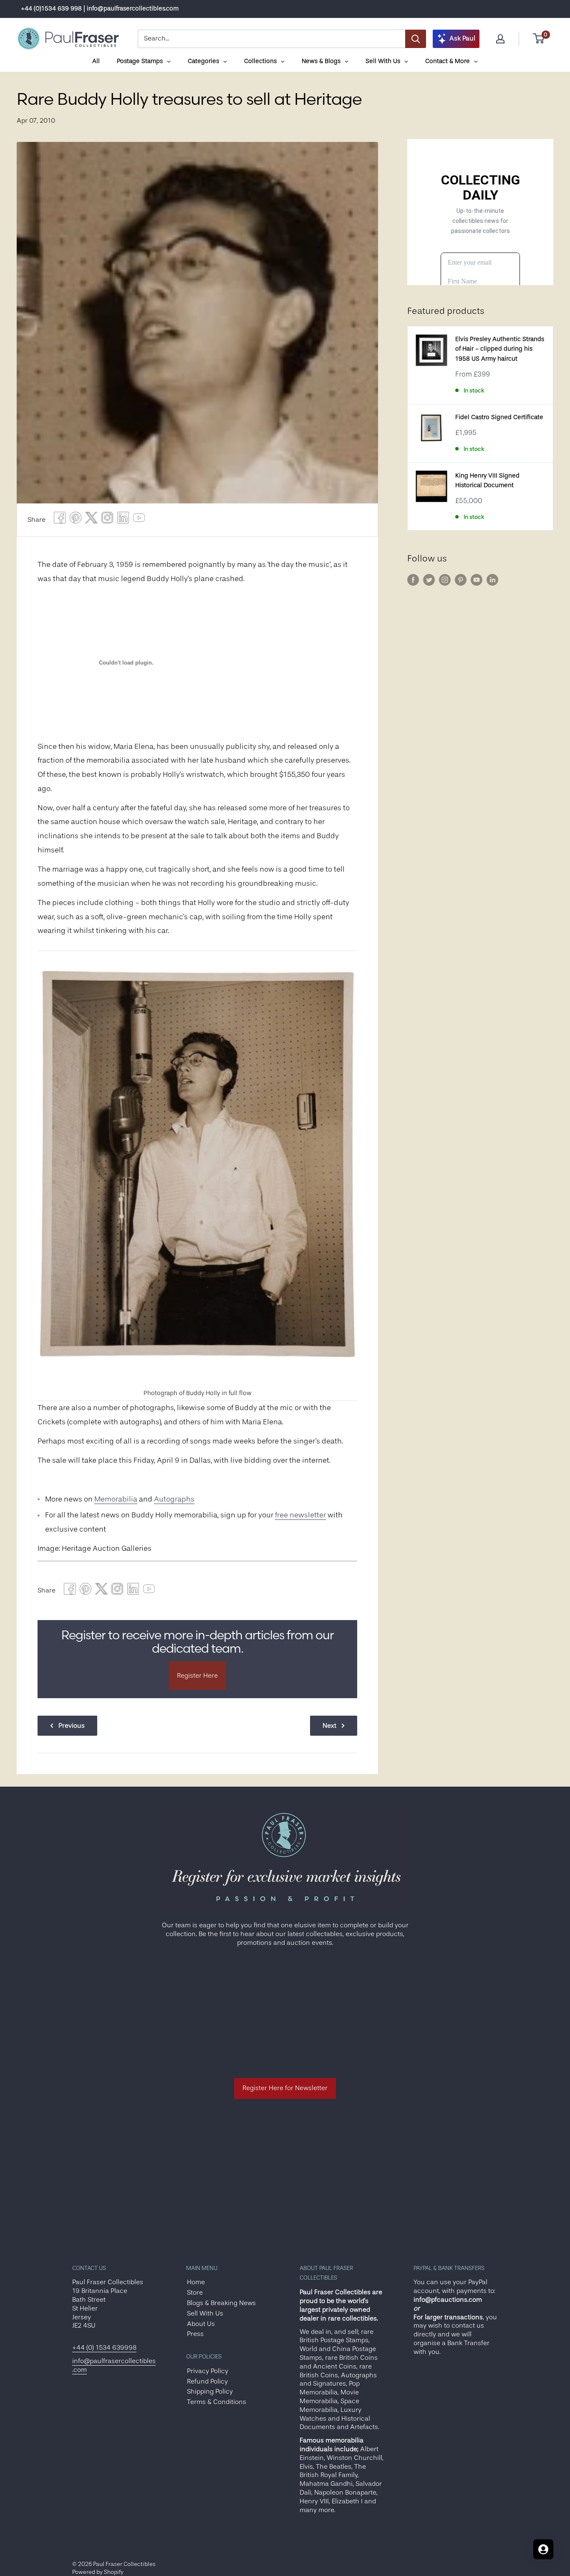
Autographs (174, 1499)
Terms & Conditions (217, 2402)
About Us (201, 2324)
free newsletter (300, 1515)
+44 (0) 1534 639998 (104, 2348)
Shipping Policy (210, 2391)
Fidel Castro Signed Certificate (499, 417)
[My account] (500, 39)
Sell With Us (205, 2313)
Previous (72, 1726)
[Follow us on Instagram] (445, 580)
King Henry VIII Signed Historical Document (487, 480)
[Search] (416, 39)
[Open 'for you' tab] (543, 2549)
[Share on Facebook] (60, 520)
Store (195, 2293)
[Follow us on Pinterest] (461, 580)
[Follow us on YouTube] (477, 580)
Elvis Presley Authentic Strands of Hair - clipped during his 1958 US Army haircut (500, 349)
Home (196, 2282)
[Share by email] (107, 520)
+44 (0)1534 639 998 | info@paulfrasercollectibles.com (100, 9)
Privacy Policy (208, 2371)
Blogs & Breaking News (221, 2303)
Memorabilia (116, 1499)
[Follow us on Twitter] (429, 580)
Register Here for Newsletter (285, 2088)
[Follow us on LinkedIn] (492, 580)
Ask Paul (462, 38)
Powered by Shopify (98, 2572)
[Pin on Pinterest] (76, 520)
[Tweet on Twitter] (91, 520)
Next (329, 1726)
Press (195, 2334)
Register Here (197, 1676)
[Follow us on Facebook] (413, 580)
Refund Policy (207, 2381)
